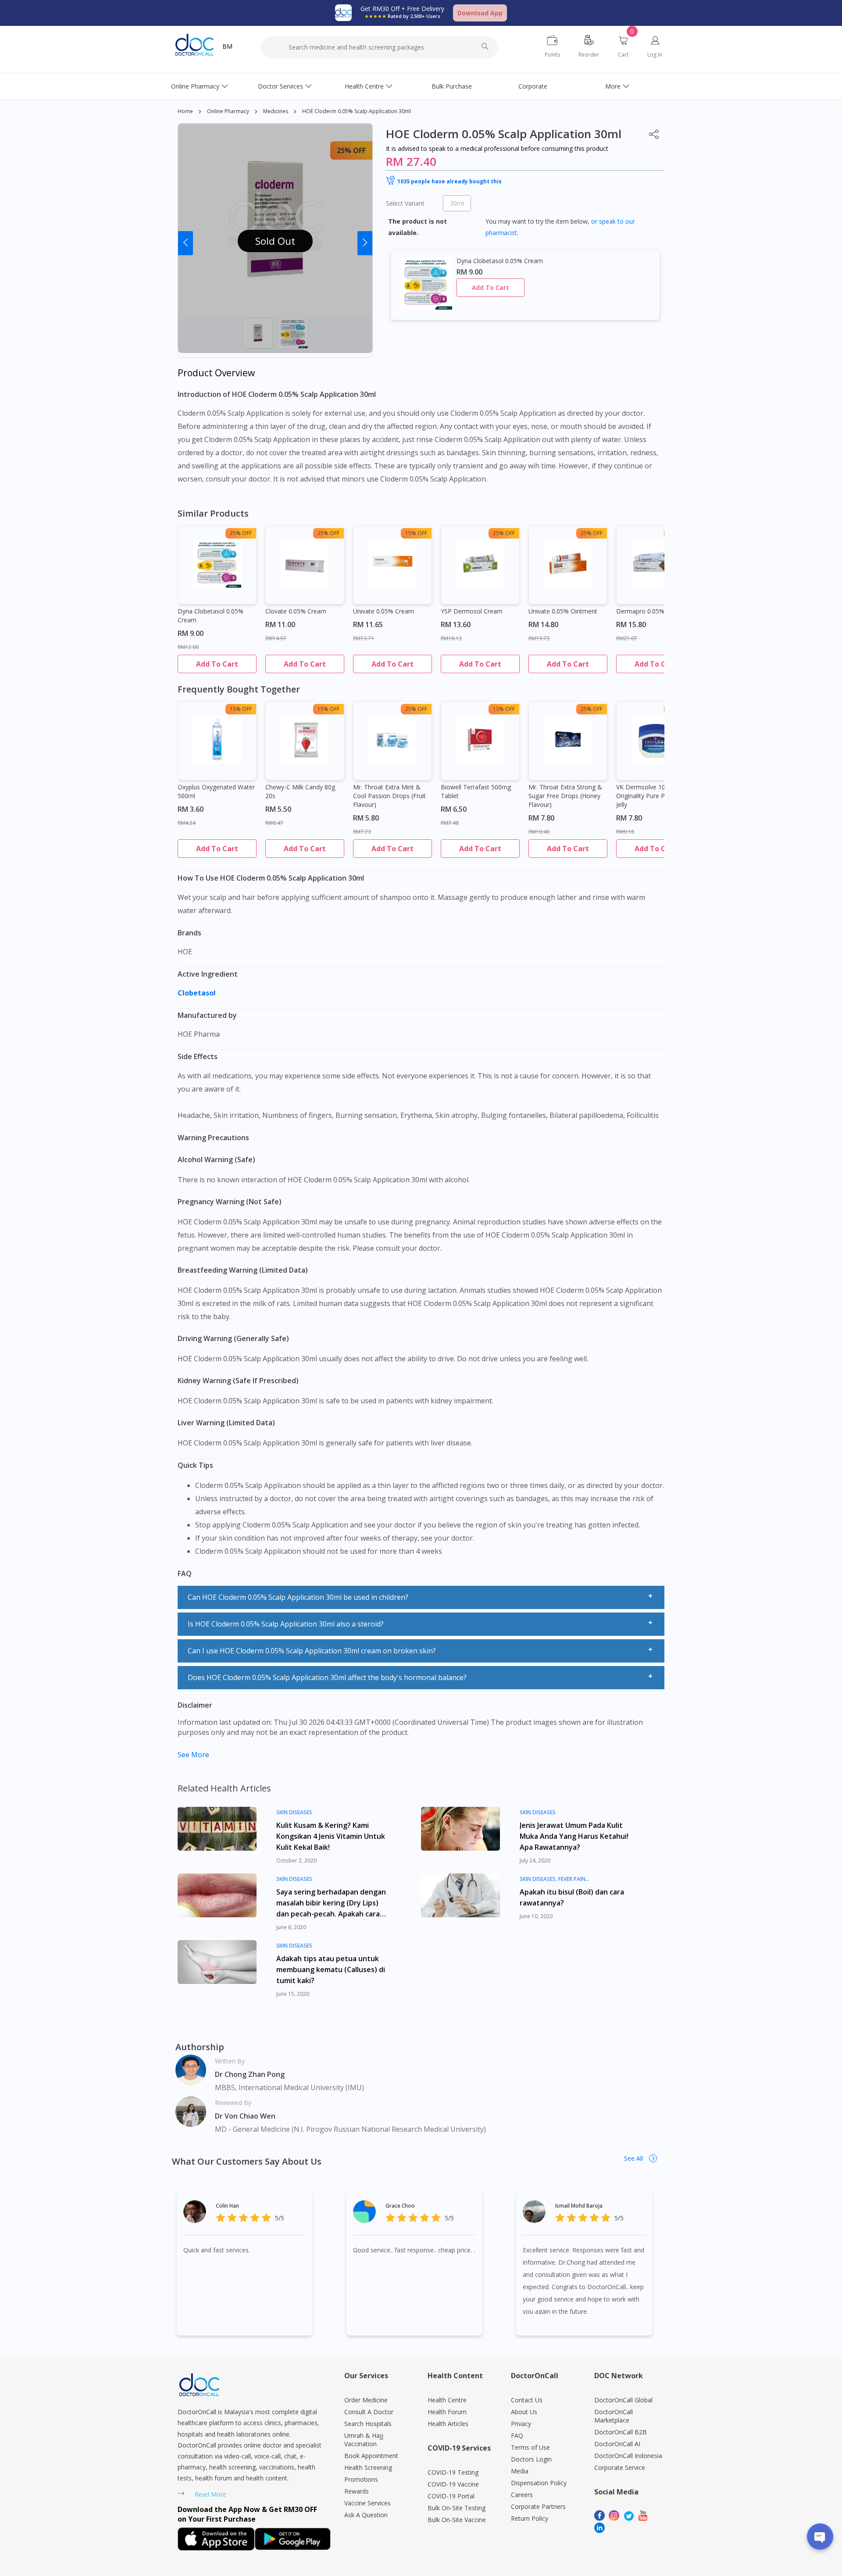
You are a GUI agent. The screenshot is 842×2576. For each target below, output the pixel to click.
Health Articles (448, 2424)
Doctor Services (280, 86)
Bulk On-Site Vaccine (457, 2520)
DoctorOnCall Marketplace (614, 2416)
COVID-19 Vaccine (453, 2484)
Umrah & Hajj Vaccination (364, 2440)
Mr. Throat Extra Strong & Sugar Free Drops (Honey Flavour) (565, 796)
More (613, 86)
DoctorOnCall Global (623, 2400)
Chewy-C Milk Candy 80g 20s (300, 791)
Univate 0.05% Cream (384, 611)
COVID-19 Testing (453, 2472)
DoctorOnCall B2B (621, 2432)
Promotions (361, 2479)
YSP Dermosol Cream (472, 611)
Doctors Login (531, 2459)
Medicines (276, 111)
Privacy (521, 2424)
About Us (524, 2412)
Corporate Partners (538, 2506)
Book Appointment (371, 2456)
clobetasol (198, 993)
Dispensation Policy (539, 2483)
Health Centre (364, 86)
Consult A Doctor (369, 2412)
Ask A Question (366, 2515)
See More (193, 1755)
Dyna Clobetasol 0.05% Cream (210, 615)
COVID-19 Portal (451, 2496)
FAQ (517, 2435)
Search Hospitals (368, 2424)
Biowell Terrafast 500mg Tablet (476, 791)
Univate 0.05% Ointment (563, 611)
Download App (480, 13)
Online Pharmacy (195, 86)
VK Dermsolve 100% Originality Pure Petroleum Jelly (653, 796)
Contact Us (527, 2400)
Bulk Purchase (452, 86)
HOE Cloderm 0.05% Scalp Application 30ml (357, 111)
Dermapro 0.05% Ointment (655, 611)
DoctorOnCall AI (617, 2444)
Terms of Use (530, 2447)
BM (227, 46)
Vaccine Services (367, 2503)
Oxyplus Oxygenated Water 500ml (216, 791)
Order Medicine (366, 2400)
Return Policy (530, 2518)
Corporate (533, 86)
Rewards (357, 2491)
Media (520, 2471)
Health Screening (368, 2467)
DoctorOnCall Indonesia (628, 2456)
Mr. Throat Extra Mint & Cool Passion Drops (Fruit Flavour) (389, 796)
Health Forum (447, 2412)
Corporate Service (620, 2467)
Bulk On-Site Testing (457, 2508)
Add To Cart (491, 287)
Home (185, 111)
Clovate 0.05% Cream (296, 611)
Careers (522, 2495)
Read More (210, 2494)
